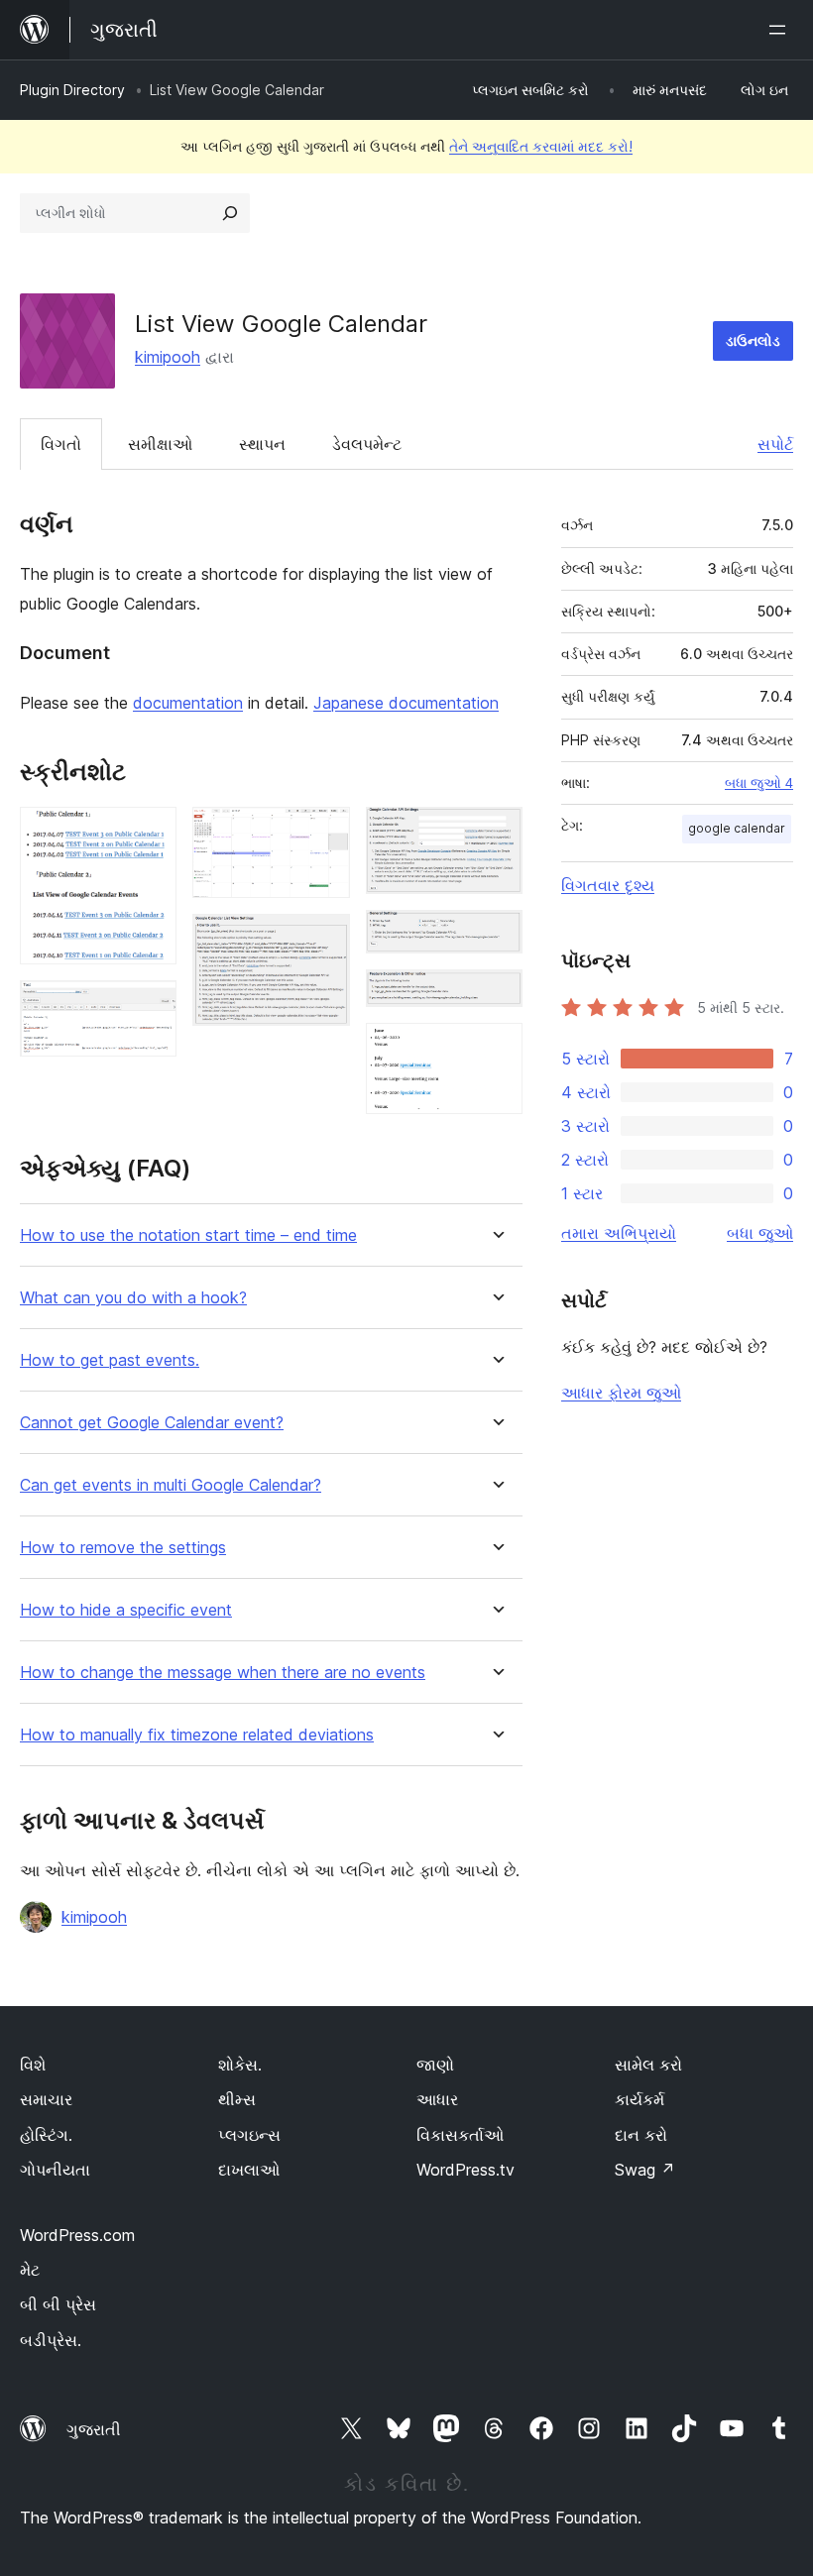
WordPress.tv (465, 2170)
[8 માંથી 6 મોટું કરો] (496, 937)
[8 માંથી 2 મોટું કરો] (150, 1007)
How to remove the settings (123, 1548)
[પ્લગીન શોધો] (230, 213)
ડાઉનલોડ (753, 340)
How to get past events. (110, 1360)
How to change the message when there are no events (223, 1673)
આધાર (437, 2099)
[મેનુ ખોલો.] (781, 30)
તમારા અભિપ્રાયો (619, 1233)
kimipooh (168, 357)
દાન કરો (641, 2135)
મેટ (30, 2270)
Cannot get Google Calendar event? (152, 1423)
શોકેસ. (240, 2065)
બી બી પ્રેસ (58, 2304)
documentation (188, 703)
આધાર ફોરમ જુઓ (621, 1393)
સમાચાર (46, 2099)
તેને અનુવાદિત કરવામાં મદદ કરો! (541, 146)
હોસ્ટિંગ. (46, 2135)
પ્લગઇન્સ (249, 2135)
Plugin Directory (72, 90)
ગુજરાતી (94, 2429)
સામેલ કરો (648, 2065)
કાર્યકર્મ (639, 2099)
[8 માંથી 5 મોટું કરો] (496, 834)
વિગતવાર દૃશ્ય (608, 885)
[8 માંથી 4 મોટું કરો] (323, 941)
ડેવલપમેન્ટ (367, 444)
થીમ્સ (237, 2099)
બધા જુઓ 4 (759, 783)
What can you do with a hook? (133, 1298)
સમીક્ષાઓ (160, 444)
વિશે (33, 2065)
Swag (645, 2170)
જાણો (435, 2065)
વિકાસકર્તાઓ (460, 2135)
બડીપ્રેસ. (51, 2340)
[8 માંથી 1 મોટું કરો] (150, 834)
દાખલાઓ (249, 2170)
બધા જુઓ (760, 1233)
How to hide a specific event (126, 1610)
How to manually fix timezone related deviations (197, 1735)
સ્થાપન (262, 444)
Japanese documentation (406, 703)
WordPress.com (77, 2235)
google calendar (737, 828)
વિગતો (61, 444)
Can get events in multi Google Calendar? (171, 1485)
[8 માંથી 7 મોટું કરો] (496, 996)
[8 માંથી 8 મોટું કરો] (496, 1050)
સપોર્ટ (775, 444)
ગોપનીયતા (55, 2170)
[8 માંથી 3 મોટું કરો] (323, 834)
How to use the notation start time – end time (188, 1235)
